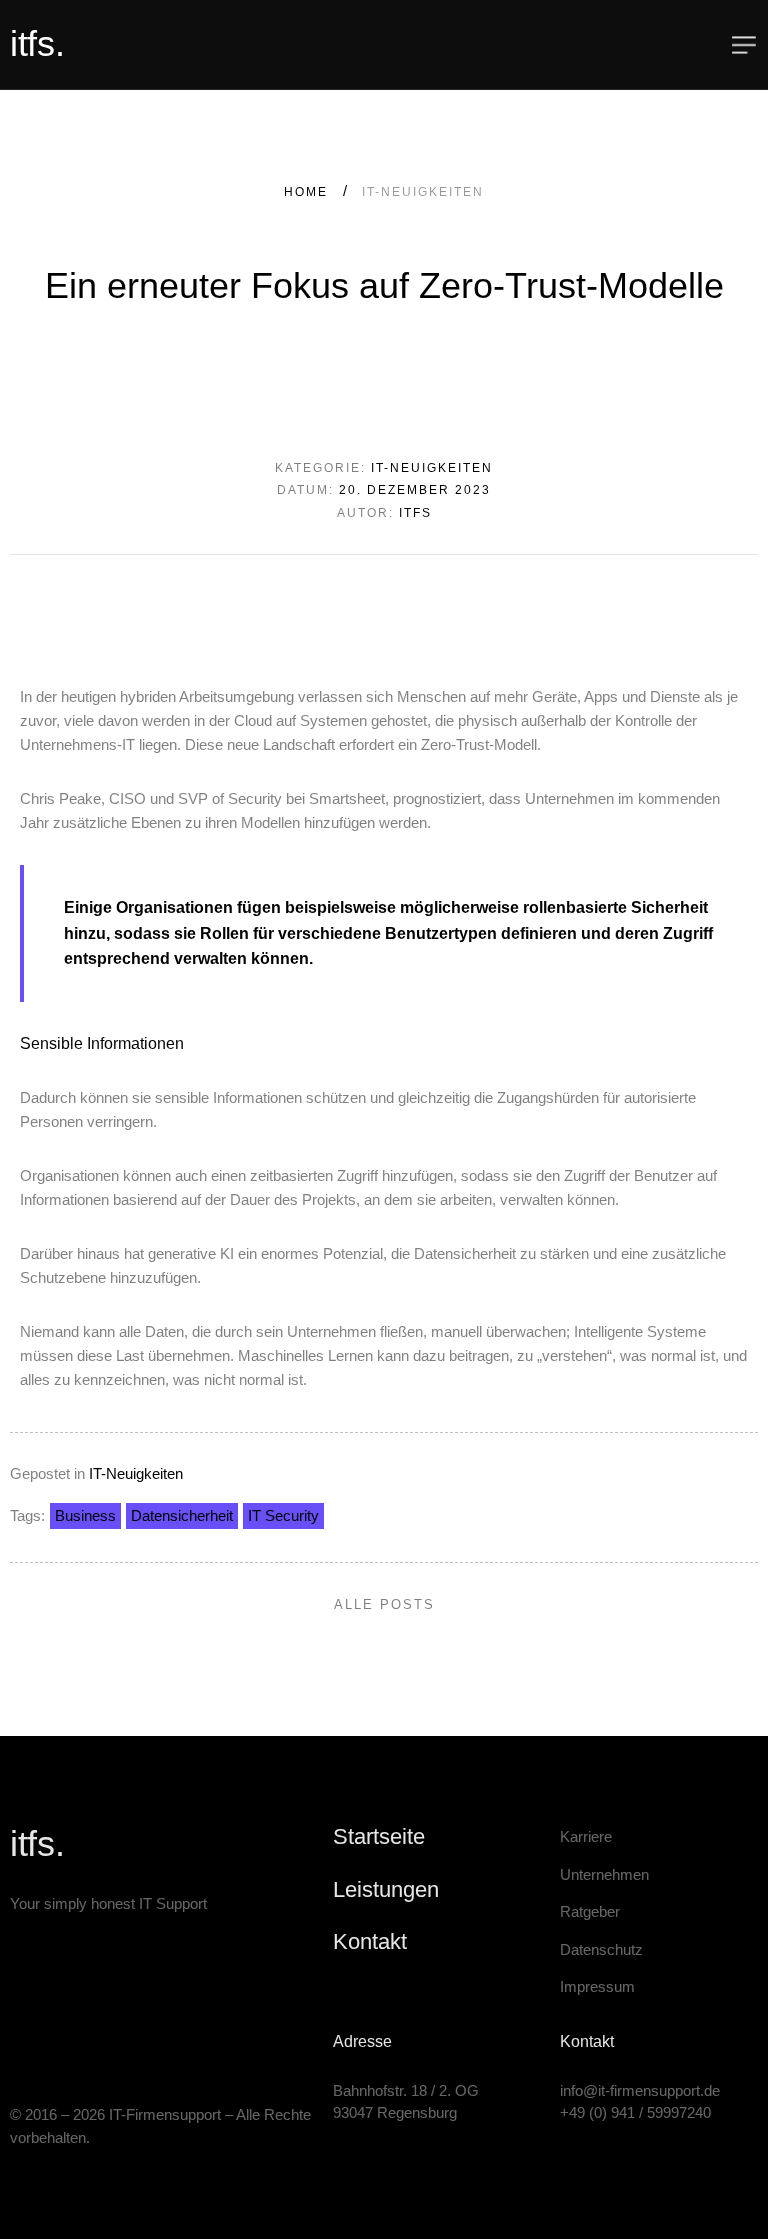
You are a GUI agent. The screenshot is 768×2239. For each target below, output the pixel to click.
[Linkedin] (17, 2045)
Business (85, 1515)
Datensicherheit (182, 1515)
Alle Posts (384, 1604)
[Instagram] (46, 2045)
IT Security (283, 1515)
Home (306, 192)
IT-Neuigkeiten (136, 1473)
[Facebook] (75, 2045)
